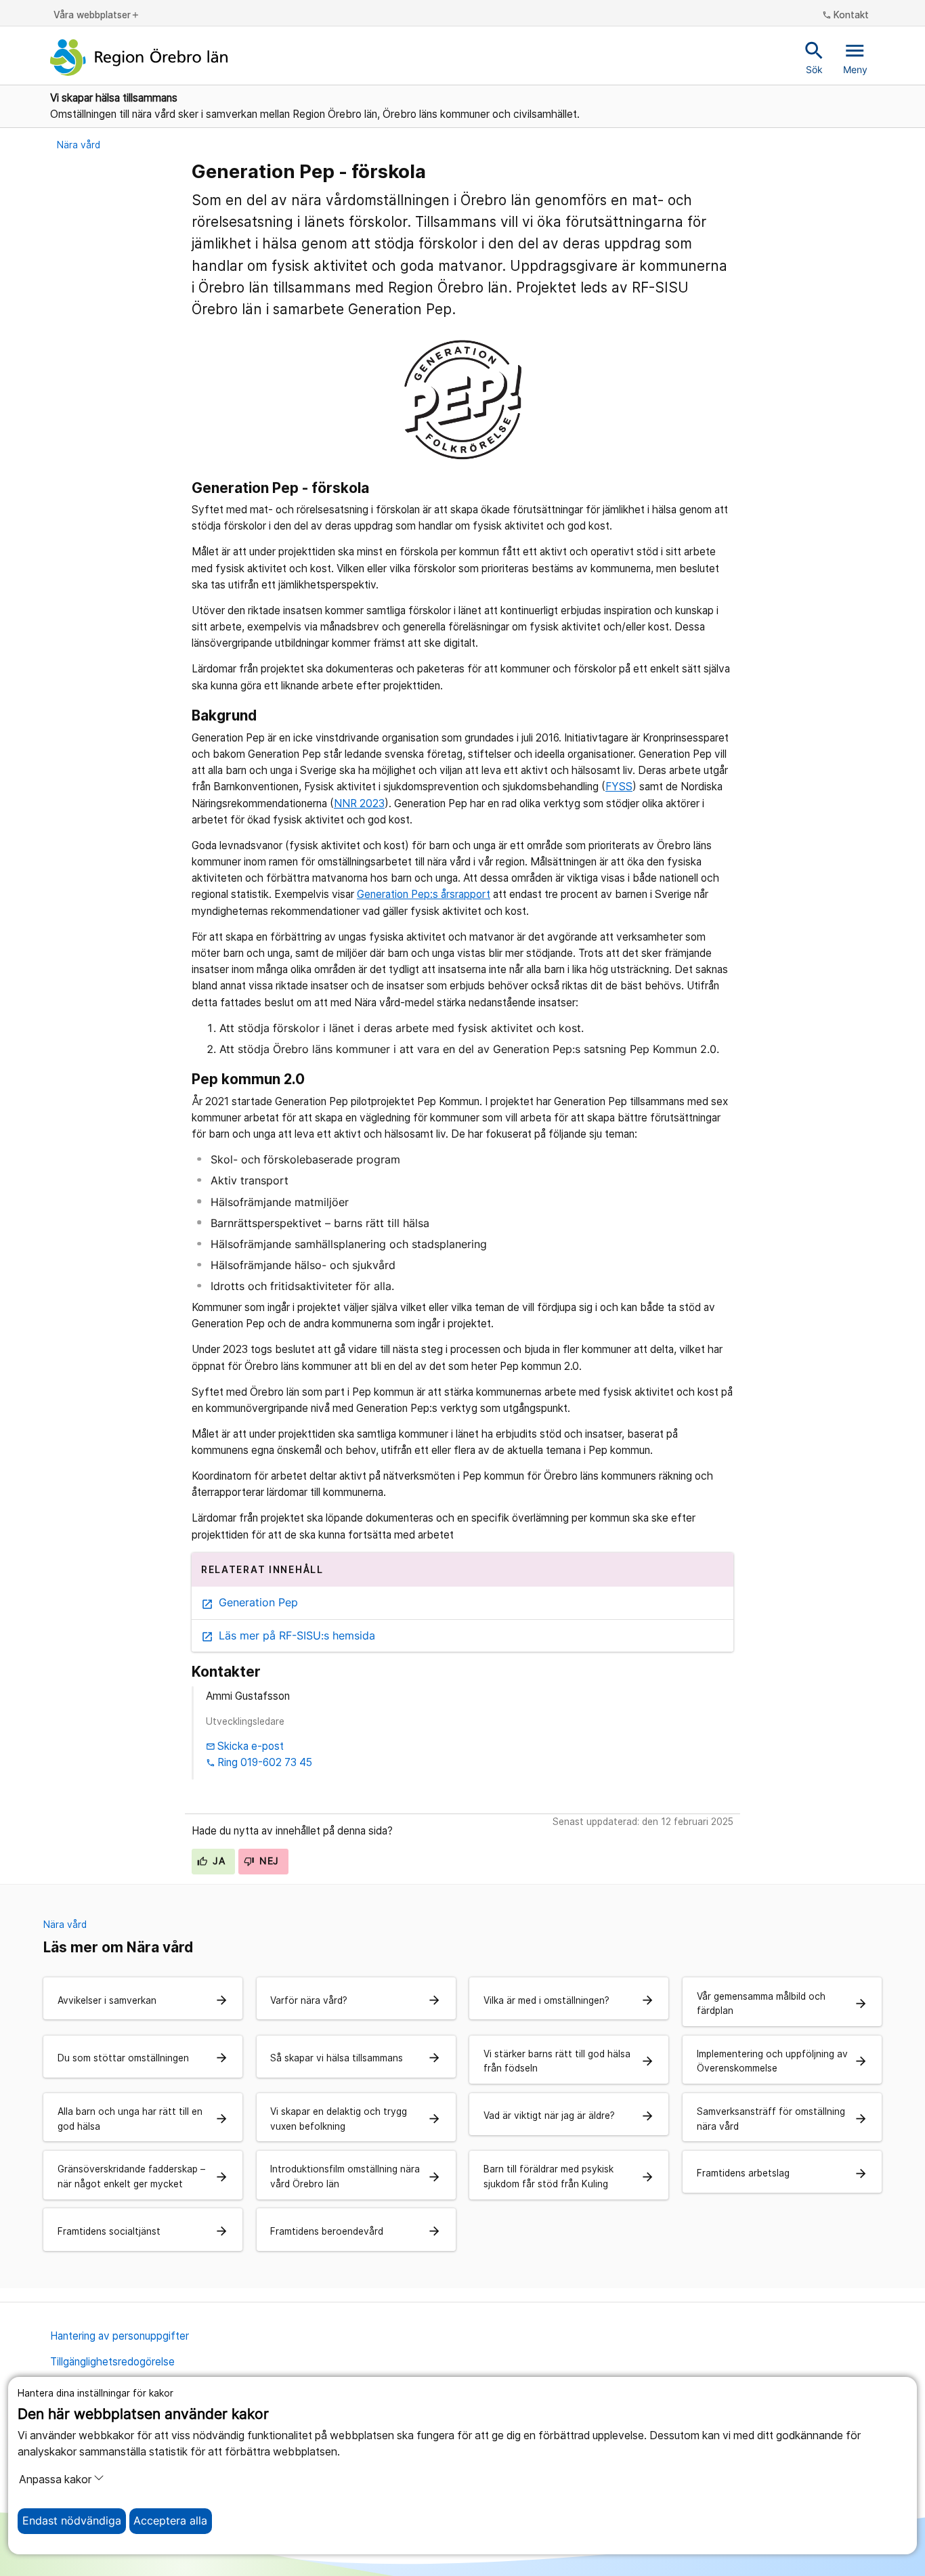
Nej (268, 1861)
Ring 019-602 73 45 (259, 1762)
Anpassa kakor (55, 2480)
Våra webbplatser (97, 16)
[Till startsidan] (139, 58)
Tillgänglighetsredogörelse (112, 2362)
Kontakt (846, 16)
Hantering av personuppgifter (120, 2336)
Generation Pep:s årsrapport (424, 894)
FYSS (619, 787)
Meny (855, 57)
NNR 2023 (359, 803)
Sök (814, 57)
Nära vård (79, 145)
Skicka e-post (245, 1746)
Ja (217, 1861)
